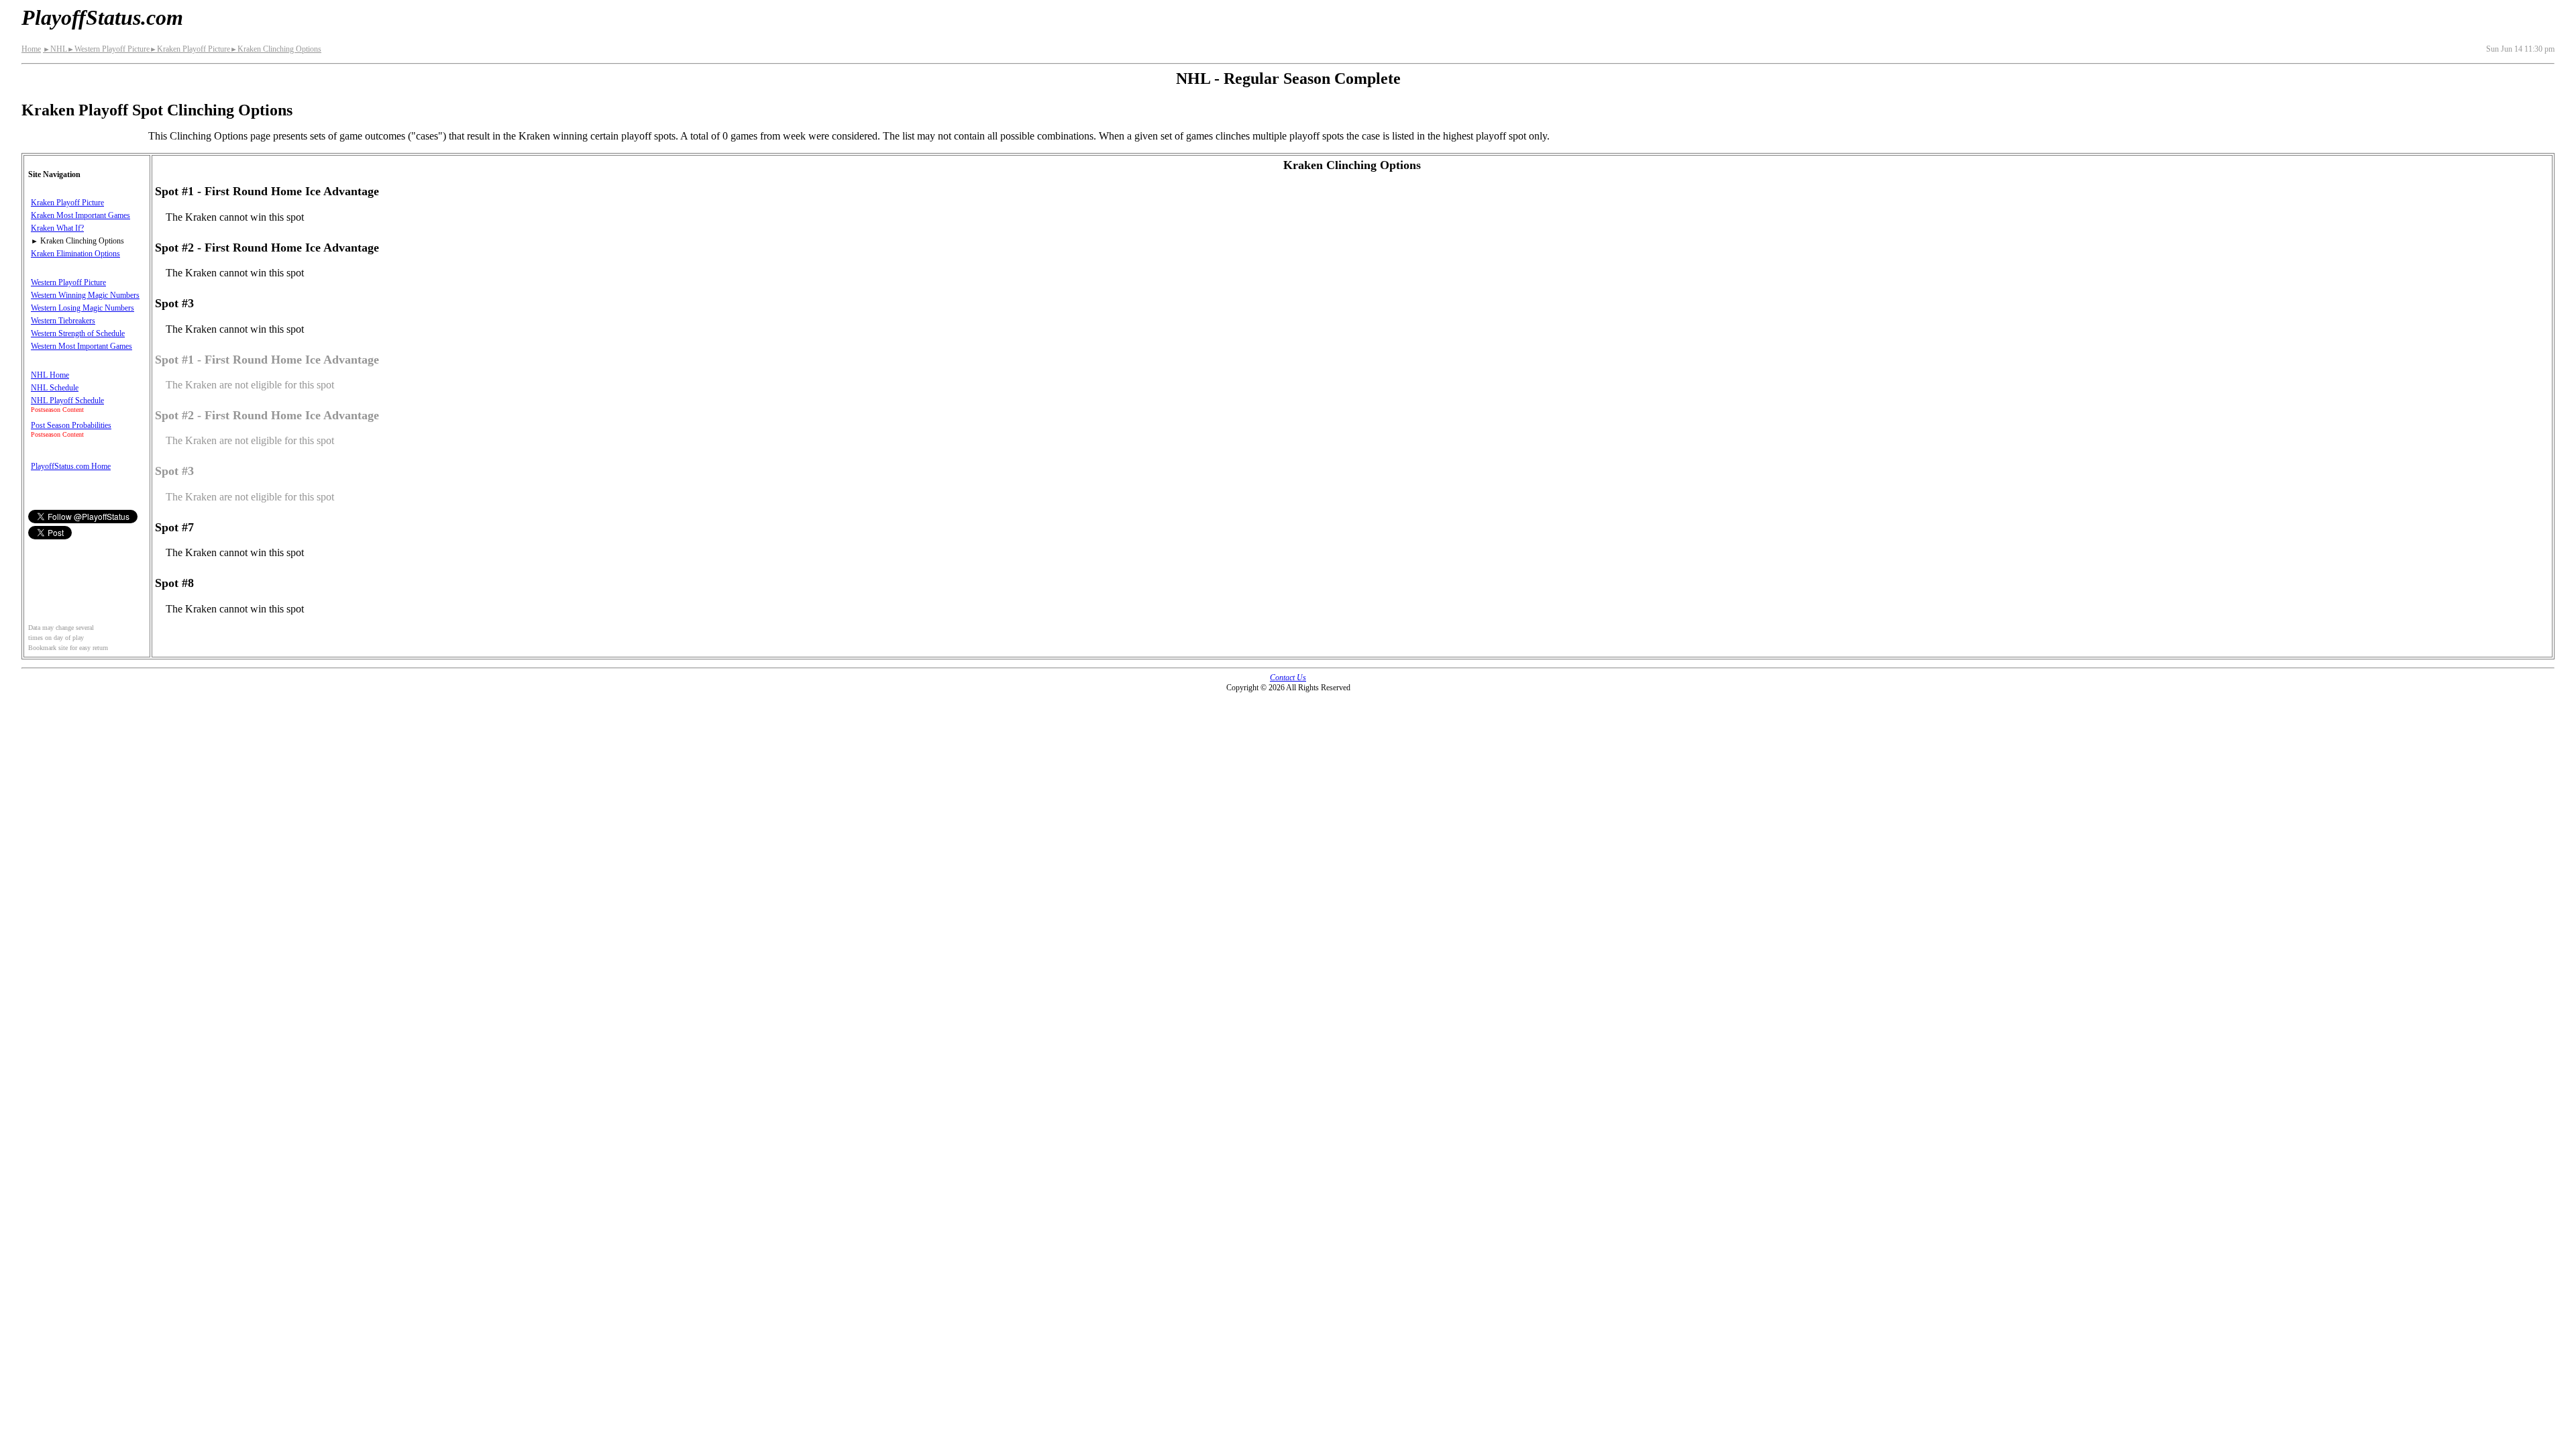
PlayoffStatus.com (102, 17)
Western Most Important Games (82, 346)
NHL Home (50, 375)
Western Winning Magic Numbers (85, 295)
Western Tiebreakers (63, 321)
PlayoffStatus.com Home (71, 466)
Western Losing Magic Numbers (83, 308)
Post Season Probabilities (71, 425)
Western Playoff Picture (108, 49)
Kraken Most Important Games (80, 215)
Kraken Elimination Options (75, 254)
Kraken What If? (57, 228)
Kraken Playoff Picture (190, 49)
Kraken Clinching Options (276, 49)
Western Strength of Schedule (78, 333)
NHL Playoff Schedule (67, 400)
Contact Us (1288, 678)
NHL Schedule (55, 388)
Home (31, 49)
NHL (55, 49)
